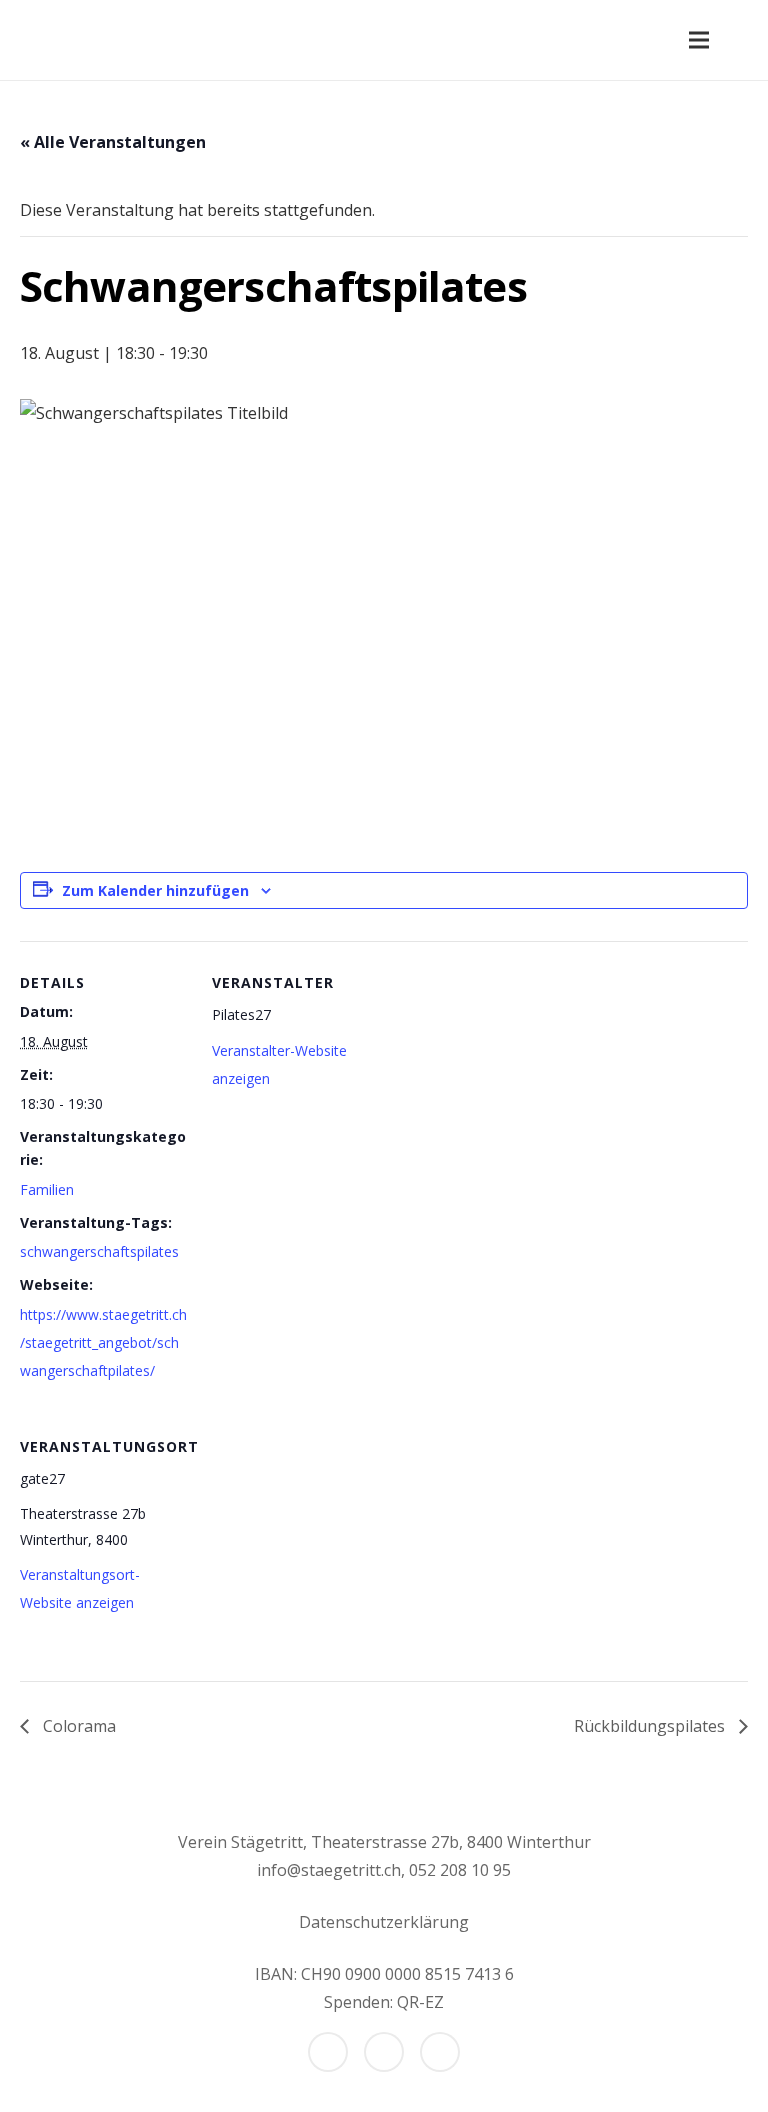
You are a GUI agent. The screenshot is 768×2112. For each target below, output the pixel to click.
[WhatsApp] (440, 2052)
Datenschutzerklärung (384, 1922)
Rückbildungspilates (651, 1726)
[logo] (47, 40)
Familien (47, 1189)
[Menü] (699, 40)
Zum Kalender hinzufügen (155, 890)
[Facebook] (328, 2052)
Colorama (77, 1726)
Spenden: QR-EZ (384, 2002)
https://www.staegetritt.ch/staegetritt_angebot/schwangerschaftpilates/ (103, 1342)
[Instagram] (384, 2052)
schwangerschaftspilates (99, 1251)
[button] (741, 40)
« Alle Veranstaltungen (113, 142)
